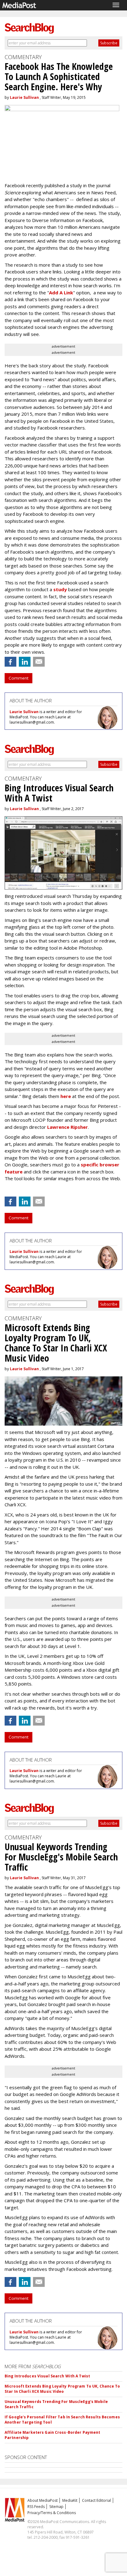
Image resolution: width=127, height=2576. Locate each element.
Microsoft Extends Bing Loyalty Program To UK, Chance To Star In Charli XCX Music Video (62, 2389)
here (66, 1096)
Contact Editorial (96, 2500)
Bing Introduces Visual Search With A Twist (47, 2376)
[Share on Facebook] (10, 662)
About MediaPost (43, 2500)
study (60, 589)
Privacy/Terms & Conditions (52, 2513)
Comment (18, 678)
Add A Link (61, 293)
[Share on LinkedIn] (25, 662)
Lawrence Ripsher (68, 1127)
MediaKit (70, 2500)
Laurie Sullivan (24, 97)
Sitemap (56, 2507)
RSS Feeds (36, 2507)
